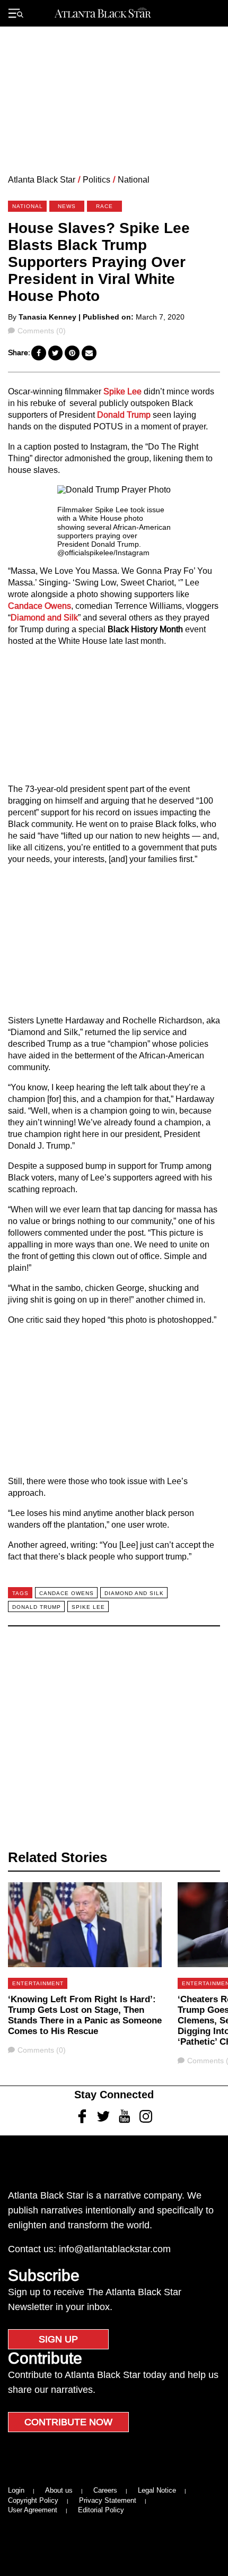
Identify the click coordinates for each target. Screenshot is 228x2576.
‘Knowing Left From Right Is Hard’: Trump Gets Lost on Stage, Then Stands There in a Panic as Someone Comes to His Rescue (85, 2015)
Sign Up (58, 2339)
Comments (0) (41, 331)
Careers (105, 2490)
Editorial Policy (101, 2510)
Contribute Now (68, 2422)
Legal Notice (157, 2490)
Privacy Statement (108, 2500)
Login (16, 2490)
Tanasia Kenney (47, 317)
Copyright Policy (33, 2500)
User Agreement (33, 2510)
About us (59, 2490)
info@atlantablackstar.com (115, 2249)
